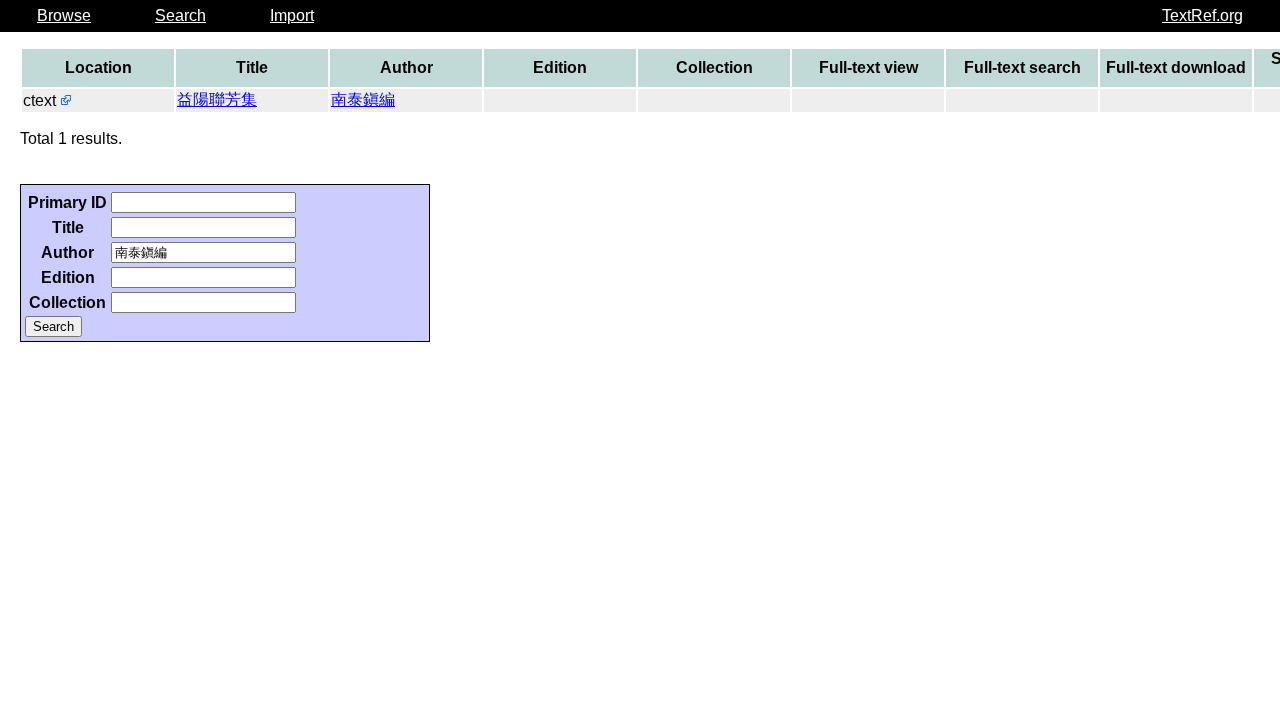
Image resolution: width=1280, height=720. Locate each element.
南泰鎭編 (363, 99)
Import (292, 15)
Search (180, 15)
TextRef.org (1202, 15)
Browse (64, 15)
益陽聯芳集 (217, 99)
